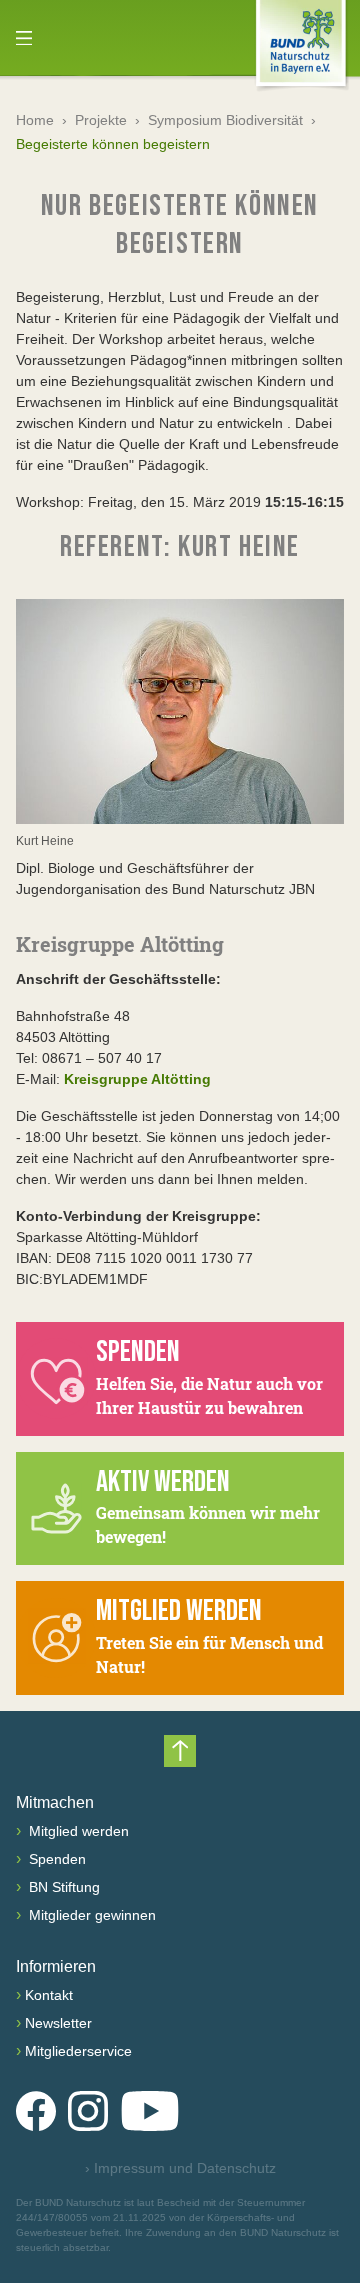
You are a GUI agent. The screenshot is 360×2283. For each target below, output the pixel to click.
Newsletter (58, 2023)
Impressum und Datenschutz (180, 2168)
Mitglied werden (77, 1831)
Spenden (55, 1859)
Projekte (101, 120)
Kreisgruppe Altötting (137, 1079)
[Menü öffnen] (24, 38)
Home (35, 120)
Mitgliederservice (78, 2051)
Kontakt (49, 1995)
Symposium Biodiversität (225, 120)
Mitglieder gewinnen (90, 1915)
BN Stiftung (62, 1887)
